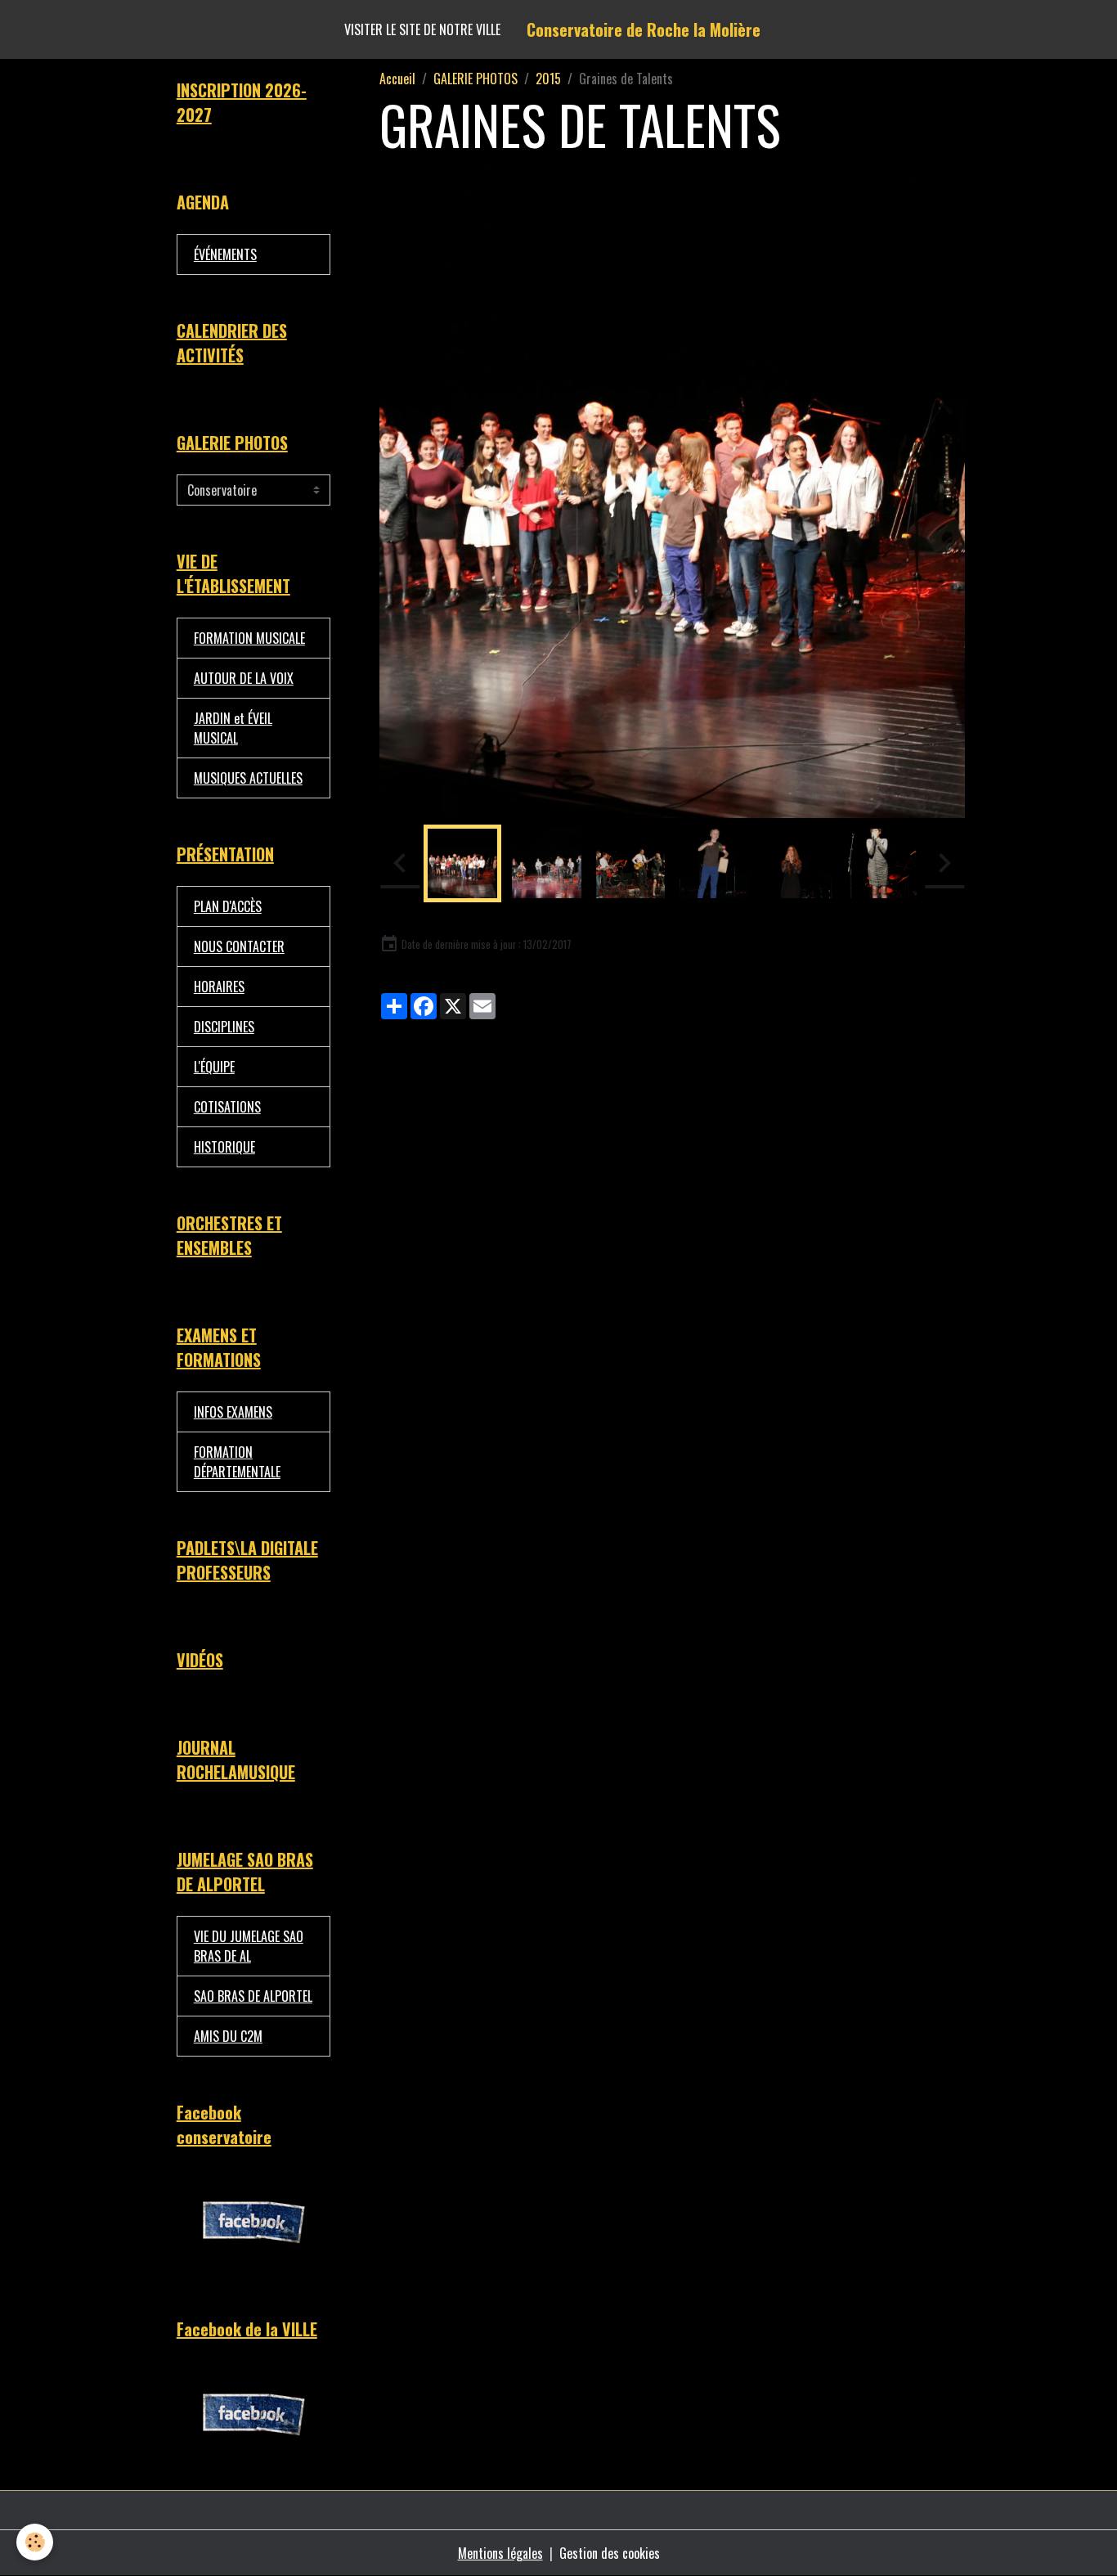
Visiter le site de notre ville (422, 29)
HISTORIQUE (224, 1147)
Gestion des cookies (610, 2553)
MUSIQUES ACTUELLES (248, 778)
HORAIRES (219, 987)
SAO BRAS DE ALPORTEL (253, 1996)
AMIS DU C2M (228, 2036)
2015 (548, 79)
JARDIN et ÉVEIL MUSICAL (233, 728)
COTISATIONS (227, 1107)
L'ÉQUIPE (214, 1067)
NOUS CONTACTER (239, 946)
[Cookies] (35, 2542)
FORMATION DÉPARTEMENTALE (237, 1462)
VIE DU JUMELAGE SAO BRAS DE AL (249, 1946)
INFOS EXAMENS (233, 1412)
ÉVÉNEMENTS (225, 254)
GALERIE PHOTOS (476, 79)
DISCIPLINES (224, 1027)
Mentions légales (500, 2553)
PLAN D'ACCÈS (228, 906)
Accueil (397, 79)
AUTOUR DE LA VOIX (244, 678)
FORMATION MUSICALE (249, 638)
